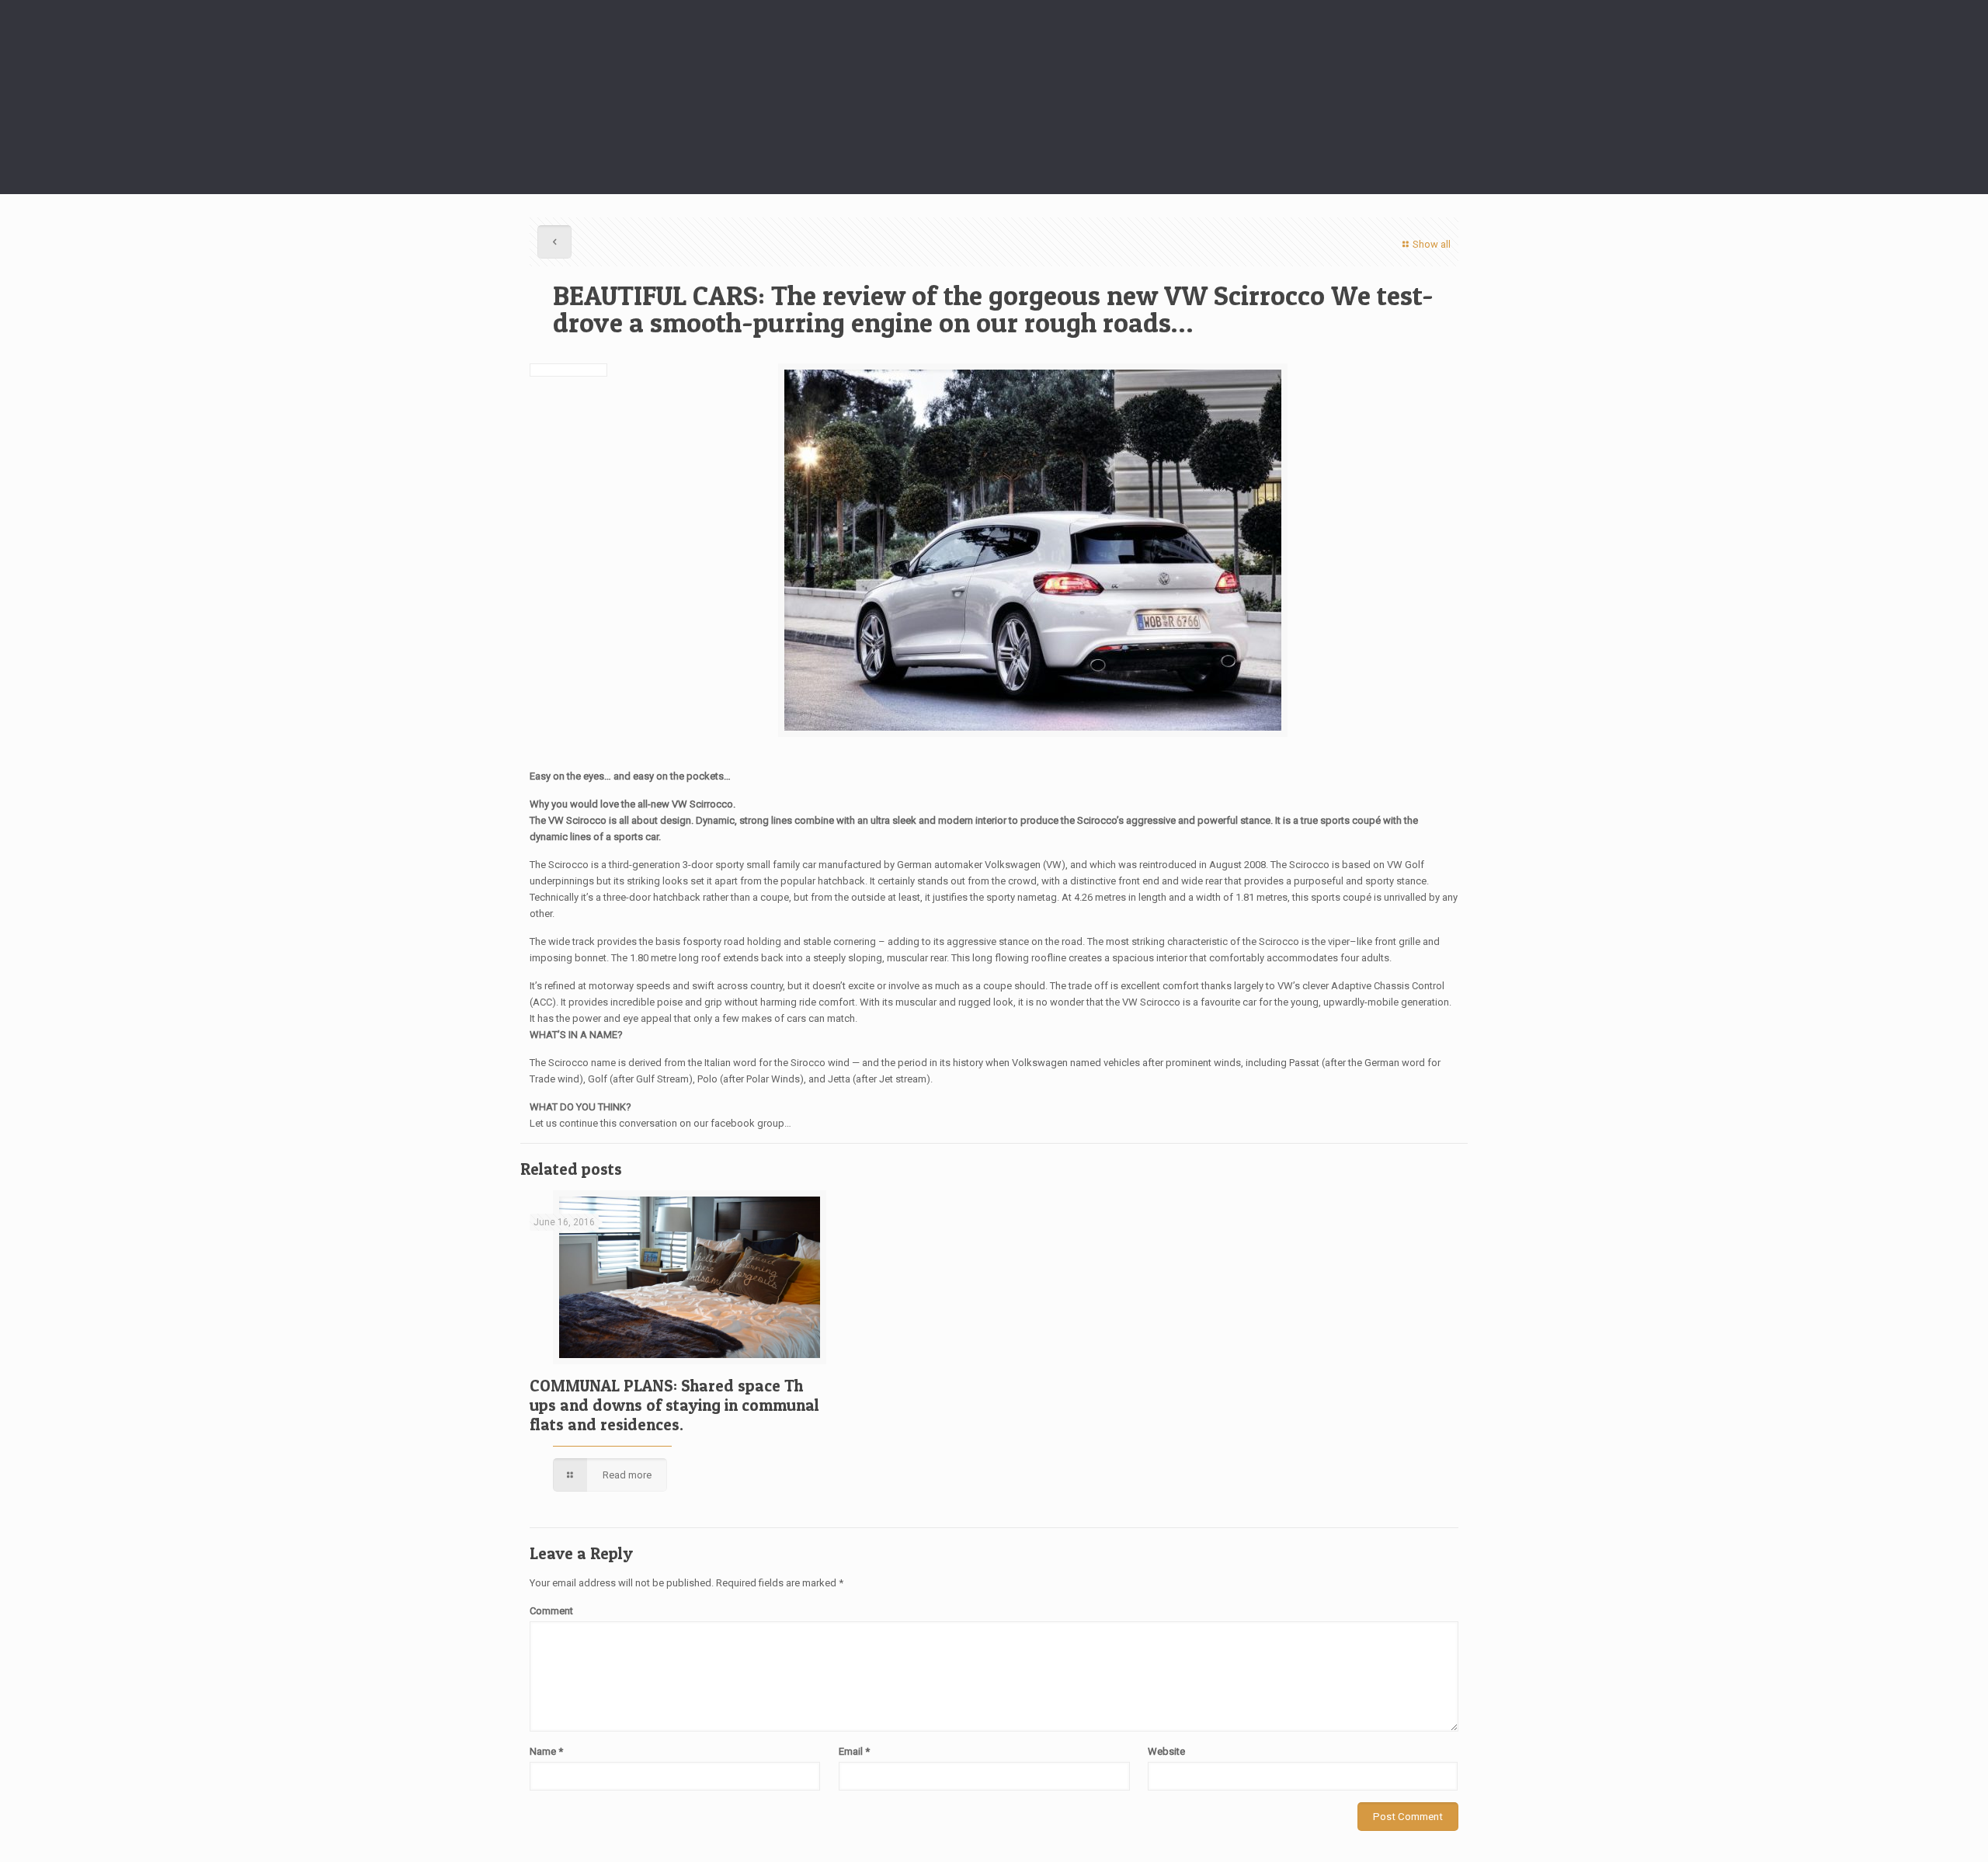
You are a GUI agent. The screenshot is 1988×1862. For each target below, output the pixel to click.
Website (1166, 1751)
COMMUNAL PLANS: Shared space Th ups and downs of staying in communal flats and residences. (674, 1405)
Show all (1432, 244)
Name (546, 1751)
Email (854, 1751)
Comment (551, 1611)
